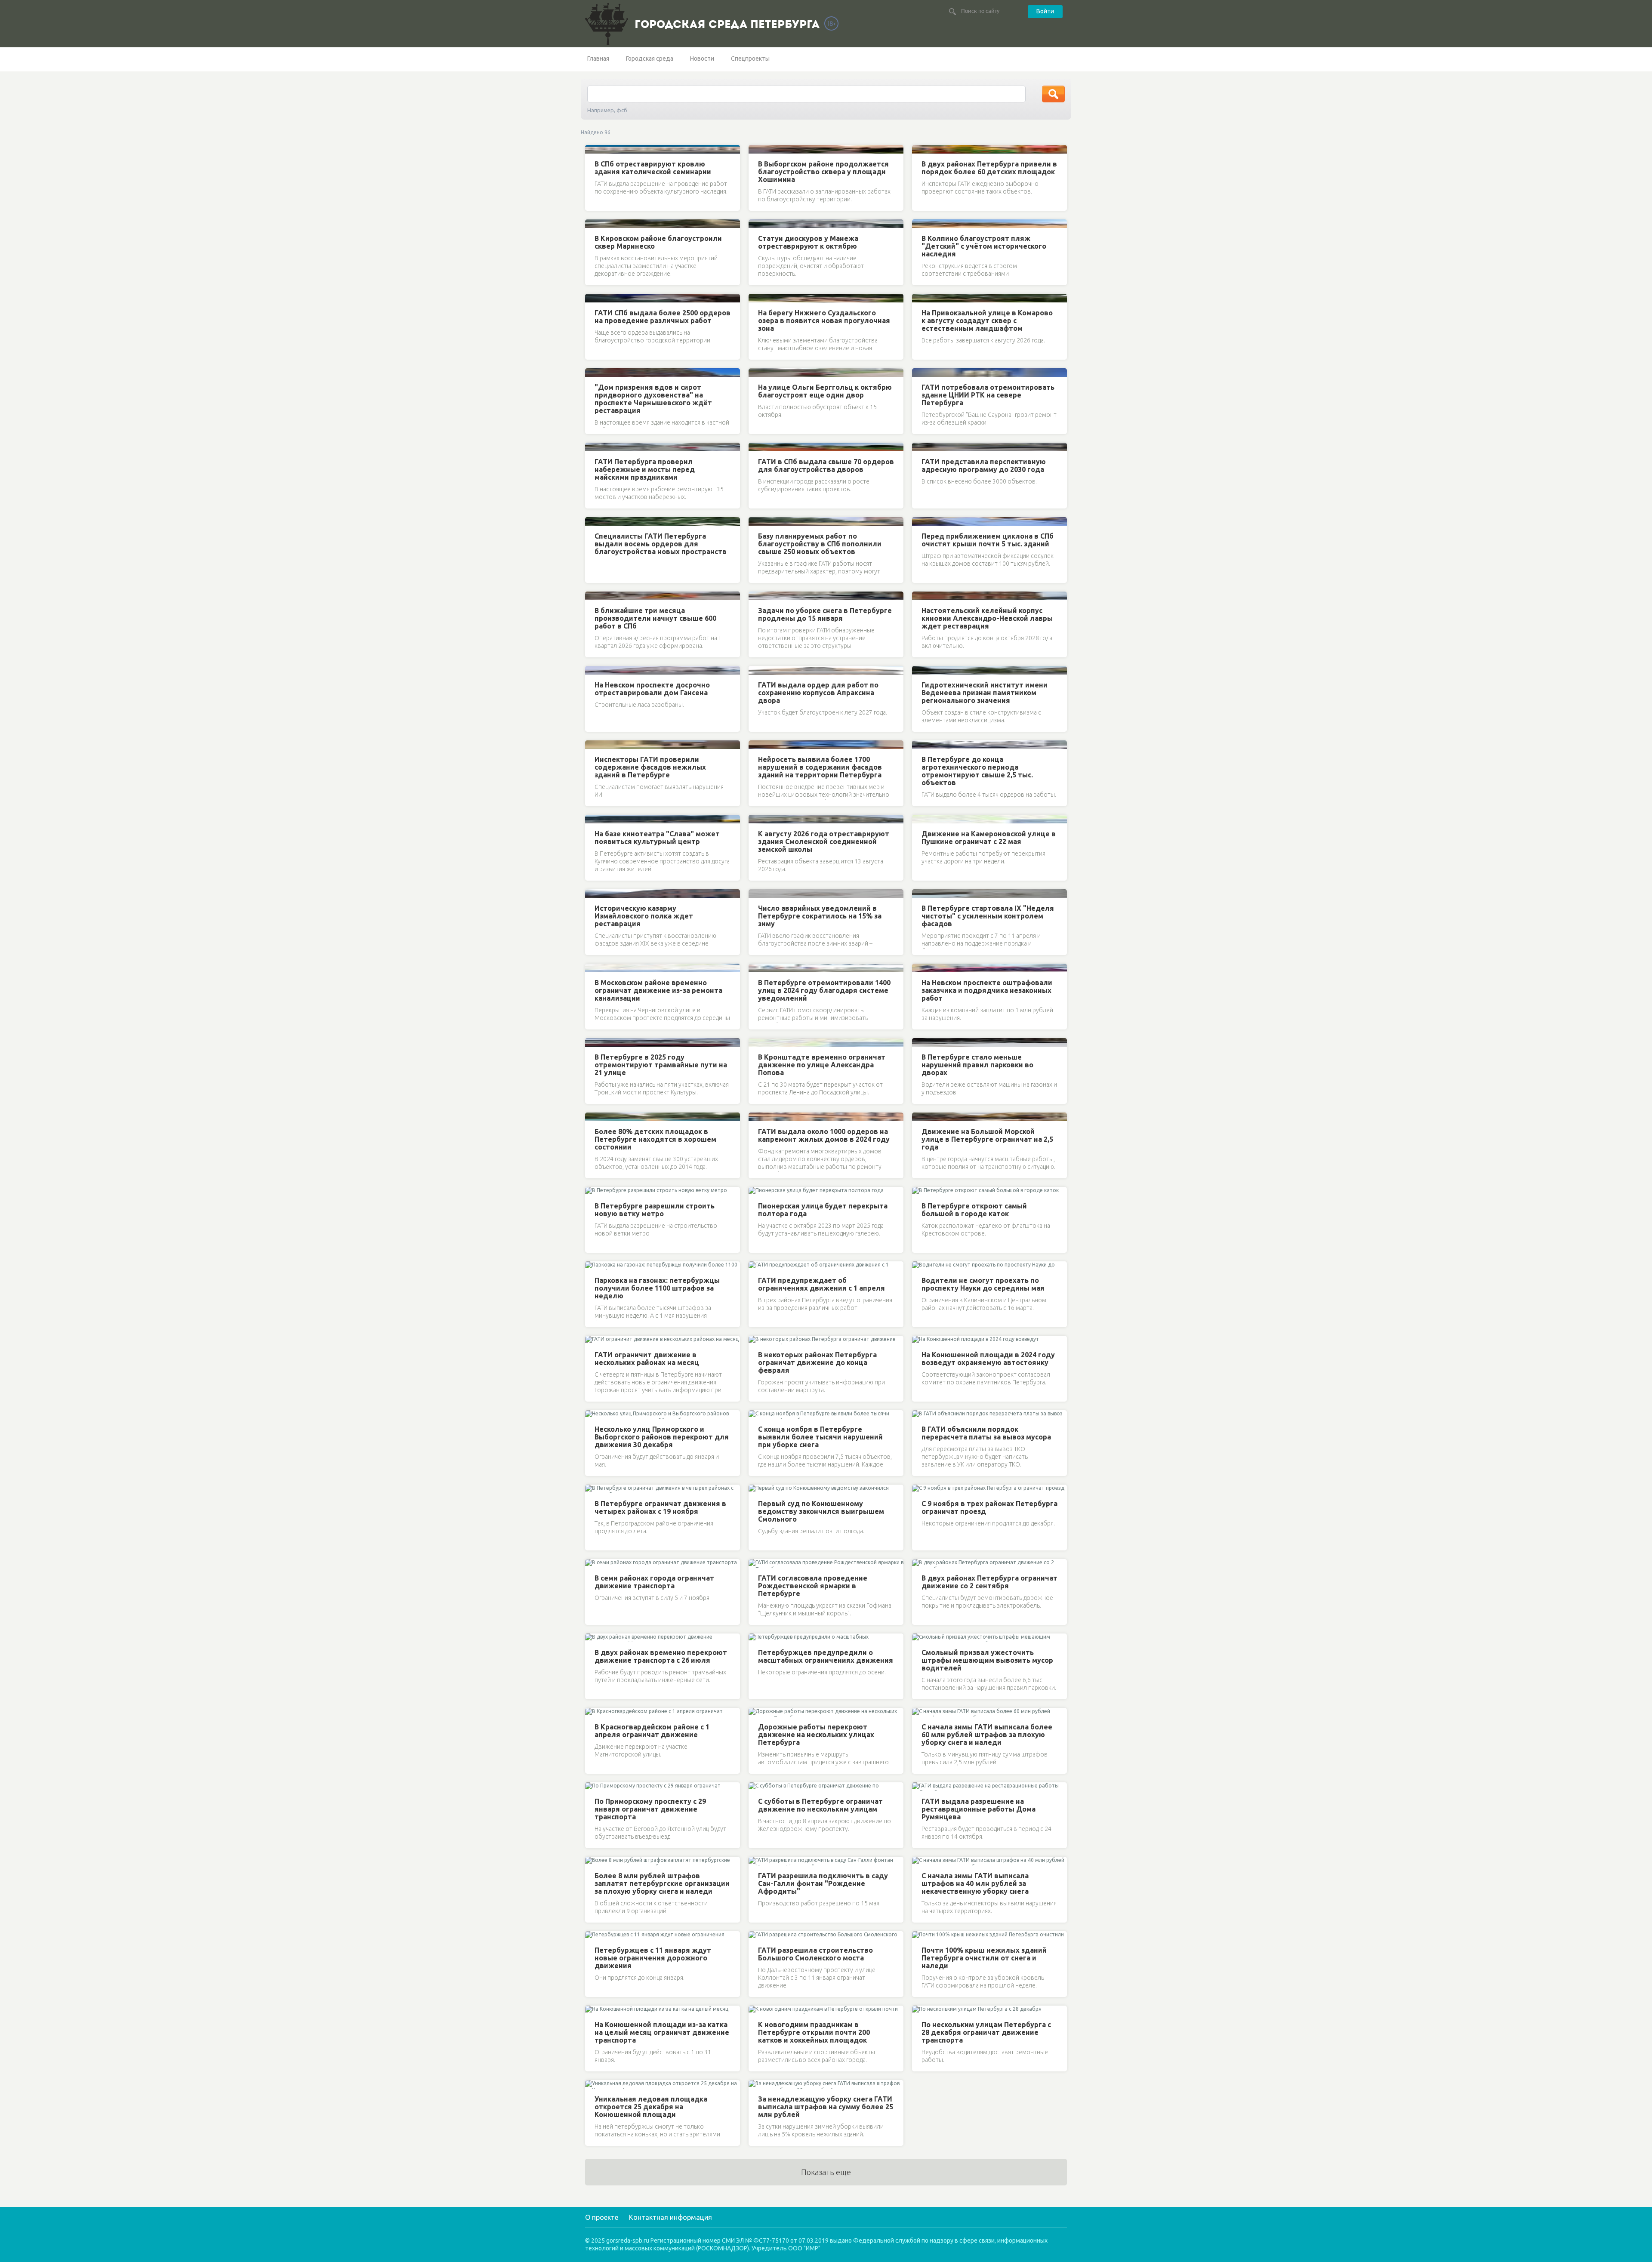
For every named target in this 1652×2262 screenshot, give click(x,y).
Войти (1045, 11)
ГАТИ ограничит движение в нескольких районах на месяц (647, 1359)
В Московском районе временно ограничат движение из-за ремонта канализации (658, 990)
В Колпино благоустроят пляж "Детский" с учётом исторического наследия (984, 246)
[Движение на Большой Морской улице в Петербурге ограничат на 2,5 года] (920, 1117)
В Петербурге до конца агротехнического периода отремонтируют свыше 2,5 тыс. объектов (977, 771)
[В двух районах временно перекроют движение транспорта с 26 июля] (593, 1638)
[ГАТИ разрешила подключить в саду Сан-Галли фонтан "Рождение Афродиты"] (756, 1861)
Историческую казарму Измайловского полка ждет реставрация (644, 916)
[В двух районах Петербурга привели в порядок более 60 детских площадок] (920, 149)
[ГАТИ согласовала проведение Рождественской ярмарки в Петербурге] (756, 1563)
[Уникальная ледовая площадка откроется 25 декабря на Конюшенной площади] (593, 2084)
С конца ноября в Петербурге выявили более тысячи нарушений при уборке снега (820, 1437)
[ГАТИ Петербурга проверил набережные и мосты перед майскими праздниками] (593, 447)
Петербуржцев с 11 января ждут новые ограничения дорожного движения (653, 1958)
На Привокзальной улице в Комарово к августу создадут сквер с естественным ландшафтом (987, 321)
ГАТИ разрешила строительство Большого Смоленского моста (815, 1954)
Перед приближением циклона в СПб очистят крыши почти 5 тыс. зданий (988, 540)
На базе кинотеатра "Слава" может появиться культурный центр (657, 838)
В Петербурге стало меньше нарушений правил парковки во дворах (977, 1065)
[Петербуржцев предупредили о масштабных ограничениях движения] (756, 1638)
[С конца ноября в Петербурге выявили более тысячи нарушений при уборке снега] (756, 1415)
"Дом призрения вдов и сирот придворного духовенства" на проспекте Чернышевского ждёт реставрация (653, 399)
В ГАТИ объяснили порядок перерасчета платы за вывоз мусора (986, 1433)
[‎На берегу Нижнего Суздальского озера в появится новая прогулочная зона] (756, 298)
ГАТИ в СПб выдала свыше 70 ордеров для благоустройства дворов (826, 465)
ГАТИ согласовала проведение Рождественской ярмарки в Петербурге (813, 1586)
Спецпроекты (750, 59)
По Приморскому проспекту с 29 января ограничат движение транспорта (650, 1809)
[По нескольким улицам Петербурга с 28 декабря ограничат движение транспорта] (920, 2010)
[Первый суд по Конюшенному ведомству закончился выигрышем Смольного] (756, 1489)
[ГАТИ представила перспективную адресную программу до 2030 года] (920, 447)
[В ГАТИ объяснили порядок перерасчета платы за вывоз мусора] (920, 1415)
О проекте (602, 2217)
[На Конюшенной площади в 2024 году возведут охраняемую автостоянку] (920, 1340)
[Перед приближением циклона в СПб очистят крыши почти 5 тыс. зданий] (920, 521)
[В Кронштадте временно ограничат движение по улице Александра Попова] (756, 1042)
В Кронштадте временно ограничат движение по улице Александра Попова (822, 1065)
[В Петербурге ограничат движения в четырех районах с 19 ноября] (593, 1489)
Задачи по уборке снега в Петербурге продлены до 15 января (825, 614)
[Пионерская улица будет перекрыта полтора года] (756, 1191)
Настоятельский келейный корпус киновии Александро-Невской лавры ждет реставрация (987, 618)
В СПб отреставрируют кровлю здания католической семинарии (653, 168)
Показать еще (826, 2172)
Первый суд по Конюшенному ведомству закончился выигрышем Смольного (821, 1511)
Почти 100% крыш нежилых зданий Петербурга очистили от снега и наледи (984, 1958)
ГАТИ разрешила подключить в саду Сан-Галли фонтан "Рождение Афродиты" (823, 1883)
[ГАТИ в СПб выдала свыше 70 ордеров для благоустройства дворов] (756, 447)
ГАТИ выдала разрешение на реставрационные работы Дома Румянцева (979, 1809)
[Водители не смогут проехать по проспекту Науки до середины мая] (920, 1266)
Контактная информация (670, 2217)
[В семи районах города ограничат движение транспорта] (593, 1563)
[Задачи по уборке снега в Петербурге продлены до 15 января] (756, 596)
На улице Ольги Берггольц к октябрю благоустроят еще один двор (825, 391)
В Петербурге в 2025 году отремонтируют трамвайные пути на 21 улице (661, 1065)
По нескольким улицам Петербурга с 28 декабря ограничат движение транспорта (986, 2032)
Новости (702, 59)
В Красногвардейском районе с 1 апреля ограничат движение (652, 1731)
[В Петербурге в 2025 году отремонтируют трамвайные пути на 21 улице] (593, 1042)
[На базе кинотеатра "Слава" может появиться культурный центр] (593, 819)
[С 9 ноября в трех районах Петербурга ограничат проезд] (920, 1489)
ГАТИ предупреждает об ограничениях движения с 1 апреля (821, 1284)
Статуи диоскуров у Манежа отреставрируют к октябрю (808, 242)
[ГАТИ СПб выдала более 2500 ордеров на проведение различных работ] (593, 298)
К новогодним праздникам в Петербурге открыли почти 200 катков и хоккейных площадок (814, 2032)
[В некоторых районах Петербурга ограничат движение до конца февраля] (756, 1340)
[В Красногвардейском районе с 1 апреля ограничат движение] (593, 1712)
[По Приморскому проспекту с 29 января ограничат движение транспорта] (593, 1787)
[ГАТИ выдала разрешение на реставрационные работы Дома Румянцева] (920, 1787)
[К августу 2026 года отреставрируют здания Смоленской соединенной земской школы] (756, 819)
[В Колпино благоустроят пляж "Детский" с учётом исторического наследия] (920, 224)
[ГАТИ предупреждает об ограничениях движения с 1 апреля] (756, 1266)
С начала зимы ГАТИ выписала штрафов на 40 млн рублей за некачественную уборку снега (975, 1883)
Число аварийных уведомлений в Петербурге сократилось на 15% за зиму (820, 916)
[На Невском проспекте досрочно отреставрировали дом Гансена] (593, 670)
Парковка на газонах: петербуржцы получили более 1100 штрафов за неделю (657, 1288)
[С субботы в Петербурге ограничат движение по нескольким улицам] (756, 1787)
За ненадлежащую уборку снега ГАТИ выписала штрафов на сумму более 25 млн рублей (826, 2107)
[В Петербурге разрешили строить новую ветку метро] (593, 1191)
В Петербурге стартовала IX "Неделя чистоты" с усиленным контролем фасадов (988, 916)
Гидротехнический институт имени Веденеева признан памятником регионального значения (985, 693)
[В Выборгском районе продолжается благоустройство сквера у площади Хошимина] (756, 149)
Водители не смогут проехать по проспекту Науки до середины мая (983, 1284)
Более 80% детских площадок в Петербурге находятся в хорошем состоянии (655, 1139)
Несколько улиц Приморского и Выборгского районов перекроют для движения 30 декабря (662, 1437)
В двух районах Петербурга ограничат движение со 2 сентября (989, 1582)
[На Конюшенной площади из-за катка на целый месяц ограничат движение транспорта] (593, 2010)
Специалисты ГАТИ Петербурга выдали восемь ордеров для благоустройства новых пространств (661, 544)
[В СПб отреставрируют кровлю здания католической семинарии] (593, 149)
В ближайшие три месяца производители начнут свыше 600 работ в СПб (655, 618)
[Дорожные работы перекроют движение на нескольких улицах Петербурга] (756, 1712)
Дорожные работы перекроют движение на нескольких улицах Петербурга (816, 1735)
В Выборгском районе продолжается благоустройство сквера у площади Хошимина (823, 172)
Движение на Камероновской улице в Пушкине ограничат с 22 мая (989, 838)
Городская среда (650, 59)
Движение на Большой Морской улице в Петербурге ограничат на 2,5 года (987, 1139)
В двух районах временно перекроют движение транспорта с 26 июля (661, 1656)
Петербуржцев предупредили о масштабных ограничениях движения (826, 1656)
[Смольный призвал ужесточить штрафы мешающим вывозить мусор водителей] (920, 1638)
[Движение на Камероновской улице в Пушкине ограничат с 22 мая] (920, 819)
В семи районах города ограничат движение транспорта (654, 1582)
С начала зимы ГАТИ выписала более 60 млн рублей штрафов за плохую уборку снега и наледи (987, 1735)
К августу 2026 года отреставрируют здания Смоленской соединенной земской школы (824, 841)
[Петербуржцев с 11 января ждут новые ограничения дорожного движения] (593, 1935)
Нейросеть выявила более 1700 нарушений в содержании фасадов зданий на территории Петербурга (820, 767)
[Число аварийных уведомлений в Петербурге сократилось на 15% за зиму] (756, 894)
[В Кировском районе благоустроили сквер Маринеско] (593, 224)
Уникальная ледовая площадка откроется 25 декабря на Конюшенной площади (651, 2107)
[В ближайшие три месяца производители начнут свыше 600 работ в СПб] (593, 596)
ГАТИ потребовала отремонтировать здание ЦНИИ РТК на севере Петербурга (988, 395)
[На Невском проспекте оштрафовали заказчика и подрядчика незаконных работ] (920, 968)
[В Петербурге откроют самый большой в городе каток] (920, 1191)
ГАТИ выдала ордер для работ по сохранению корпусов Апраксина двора (818, 693)
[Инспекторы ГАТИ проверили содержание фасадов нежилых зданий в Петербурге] (593, 745)
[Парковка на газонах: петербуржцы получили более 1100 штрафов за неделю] (593, 1266)
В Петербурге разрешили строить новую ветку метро (655, 1210)
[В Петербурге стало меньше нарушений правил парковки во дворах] (920, 1042)
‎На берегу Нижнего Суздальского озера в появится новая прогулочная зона (824, 321)
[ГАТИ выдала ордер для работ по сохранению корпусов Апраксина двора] (756, 670)
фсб (622, 110)
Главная (598, 59)
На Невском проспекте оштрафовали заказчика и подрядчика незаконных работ (987, 990)
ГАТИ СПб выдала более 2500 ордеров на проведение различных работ (663, 317)
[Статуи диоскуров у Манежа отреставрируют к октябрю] (756, 224)
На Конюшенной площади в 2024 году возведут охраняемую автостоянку (988, 1359)
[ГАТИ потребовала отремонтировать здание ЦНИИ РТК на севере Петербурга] (920, 373)
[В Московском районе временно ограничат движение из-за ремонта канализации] (593, 968)
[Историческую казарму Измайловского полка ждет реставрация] (593, 894)
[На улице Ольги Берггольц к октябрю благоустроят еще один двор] (756, 373)
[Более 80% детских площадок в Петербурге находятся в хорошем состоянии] (593, 1117)
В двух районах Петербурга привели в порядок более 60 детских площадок (989, 168)
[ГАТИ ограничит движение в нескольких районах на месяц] (593, 1340)
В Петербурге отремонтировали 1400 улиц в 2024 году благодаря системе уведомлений (824, 990)
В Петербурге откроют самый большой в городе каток (974, 1210)
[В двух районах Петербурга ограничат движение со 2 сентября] (920, 1563)
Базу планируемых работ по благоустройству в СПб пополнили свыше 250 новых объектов (820, 544)
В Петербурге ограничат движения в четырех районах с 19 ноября (660, 1507)
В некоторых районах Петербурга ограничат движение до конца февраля (817, 1362)
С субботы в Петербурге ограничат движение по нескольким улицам (820, 1805)
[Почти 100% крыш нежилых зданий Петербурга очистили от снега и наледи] (920, 1935)
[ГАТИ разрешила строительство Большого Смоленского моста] (756, 1935)
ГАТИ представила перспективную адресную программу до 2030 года (984, 465)
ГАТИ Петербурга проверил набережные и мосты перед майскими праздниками (645, 469)
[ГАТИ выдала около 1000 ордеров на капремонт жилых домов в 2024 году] (756, 1117)
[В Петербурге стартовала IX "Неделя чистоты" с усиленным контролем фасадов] (920, 894)
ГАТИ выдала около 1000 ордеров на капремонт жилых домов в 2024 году (824, 1135)
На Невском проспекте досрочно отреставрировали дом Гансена (652, 689)
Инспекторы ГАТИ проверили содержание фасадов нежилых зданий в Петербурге (650, 767)
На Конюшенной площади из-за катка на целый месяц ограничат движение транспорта (662, 2032)
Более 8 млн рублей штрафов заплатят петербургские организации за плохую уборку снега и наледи (662, 1883)
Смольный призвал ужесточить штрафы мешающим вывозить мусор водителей (987, 1660)
